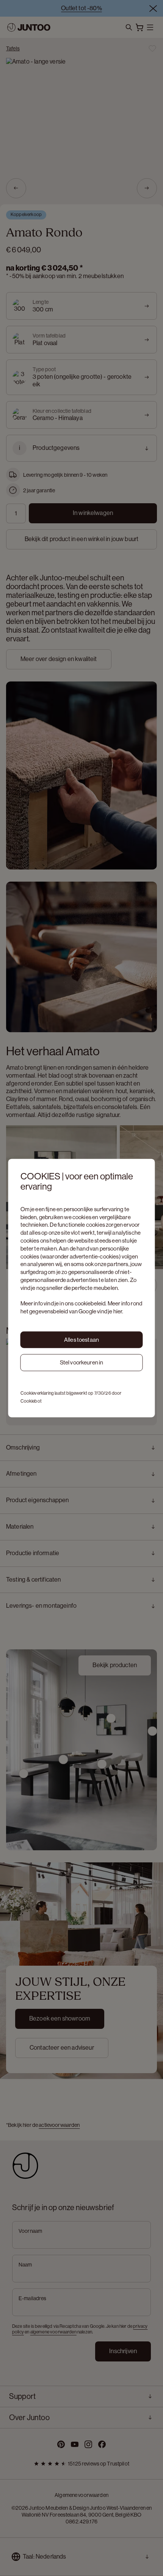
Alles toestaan (81, 1339)
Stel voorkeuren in (82, 1362)
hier (118, 1311)
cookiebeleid (90, 1303)
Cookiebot (31, 1401)
